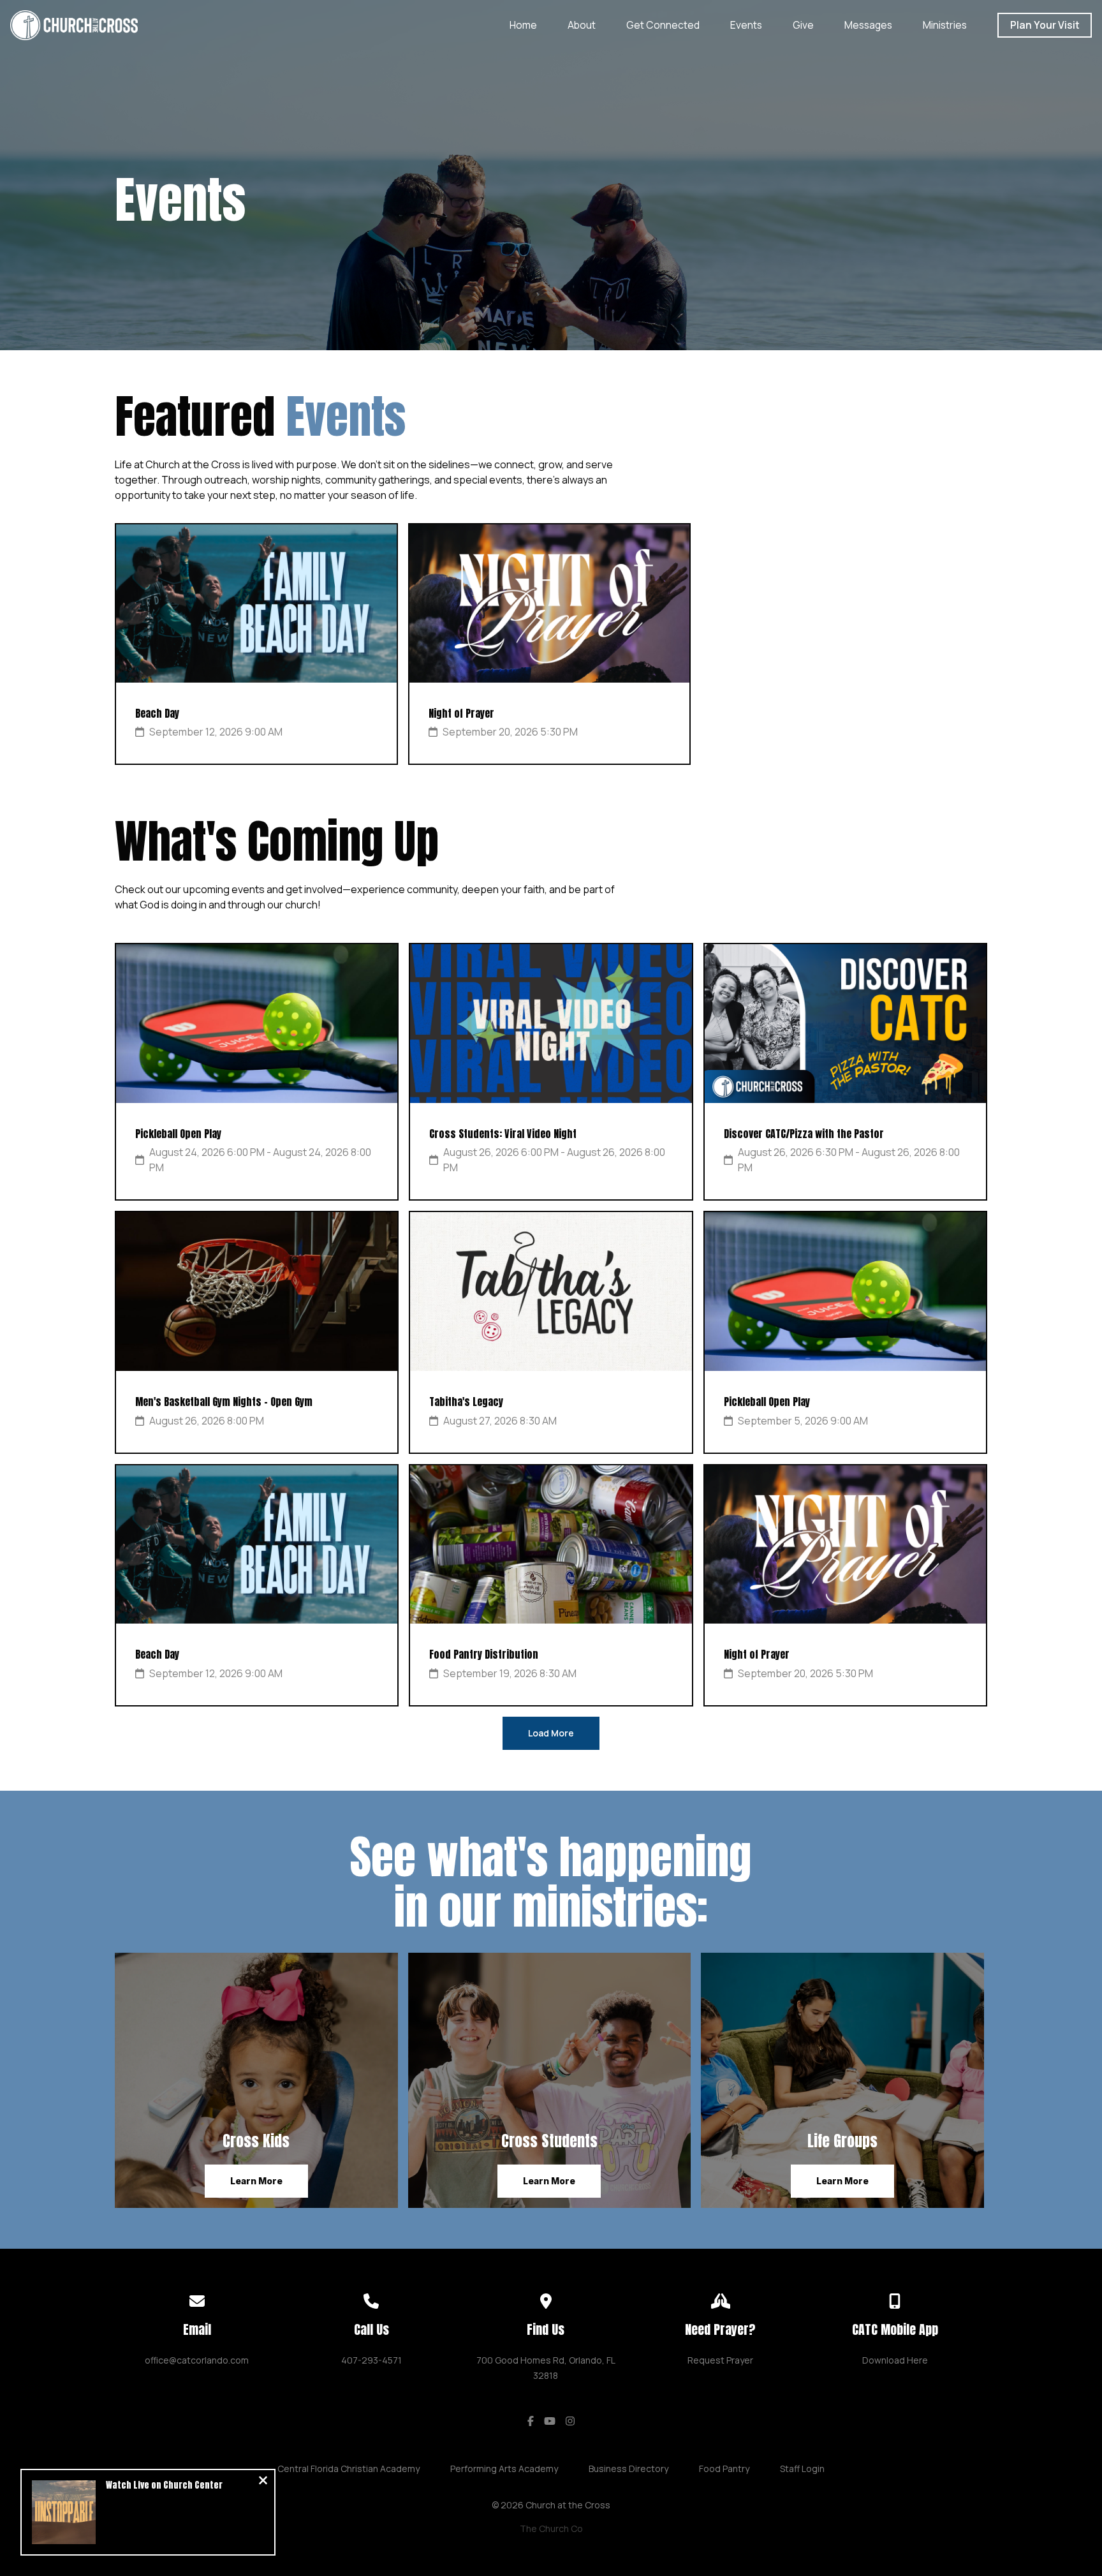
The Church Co (551, 2528)
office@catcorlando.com (197, 2360)
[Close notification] (263, 2482)
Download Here (895, 2360)
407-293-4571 (371, 2360)
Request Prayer (720, 2360)
